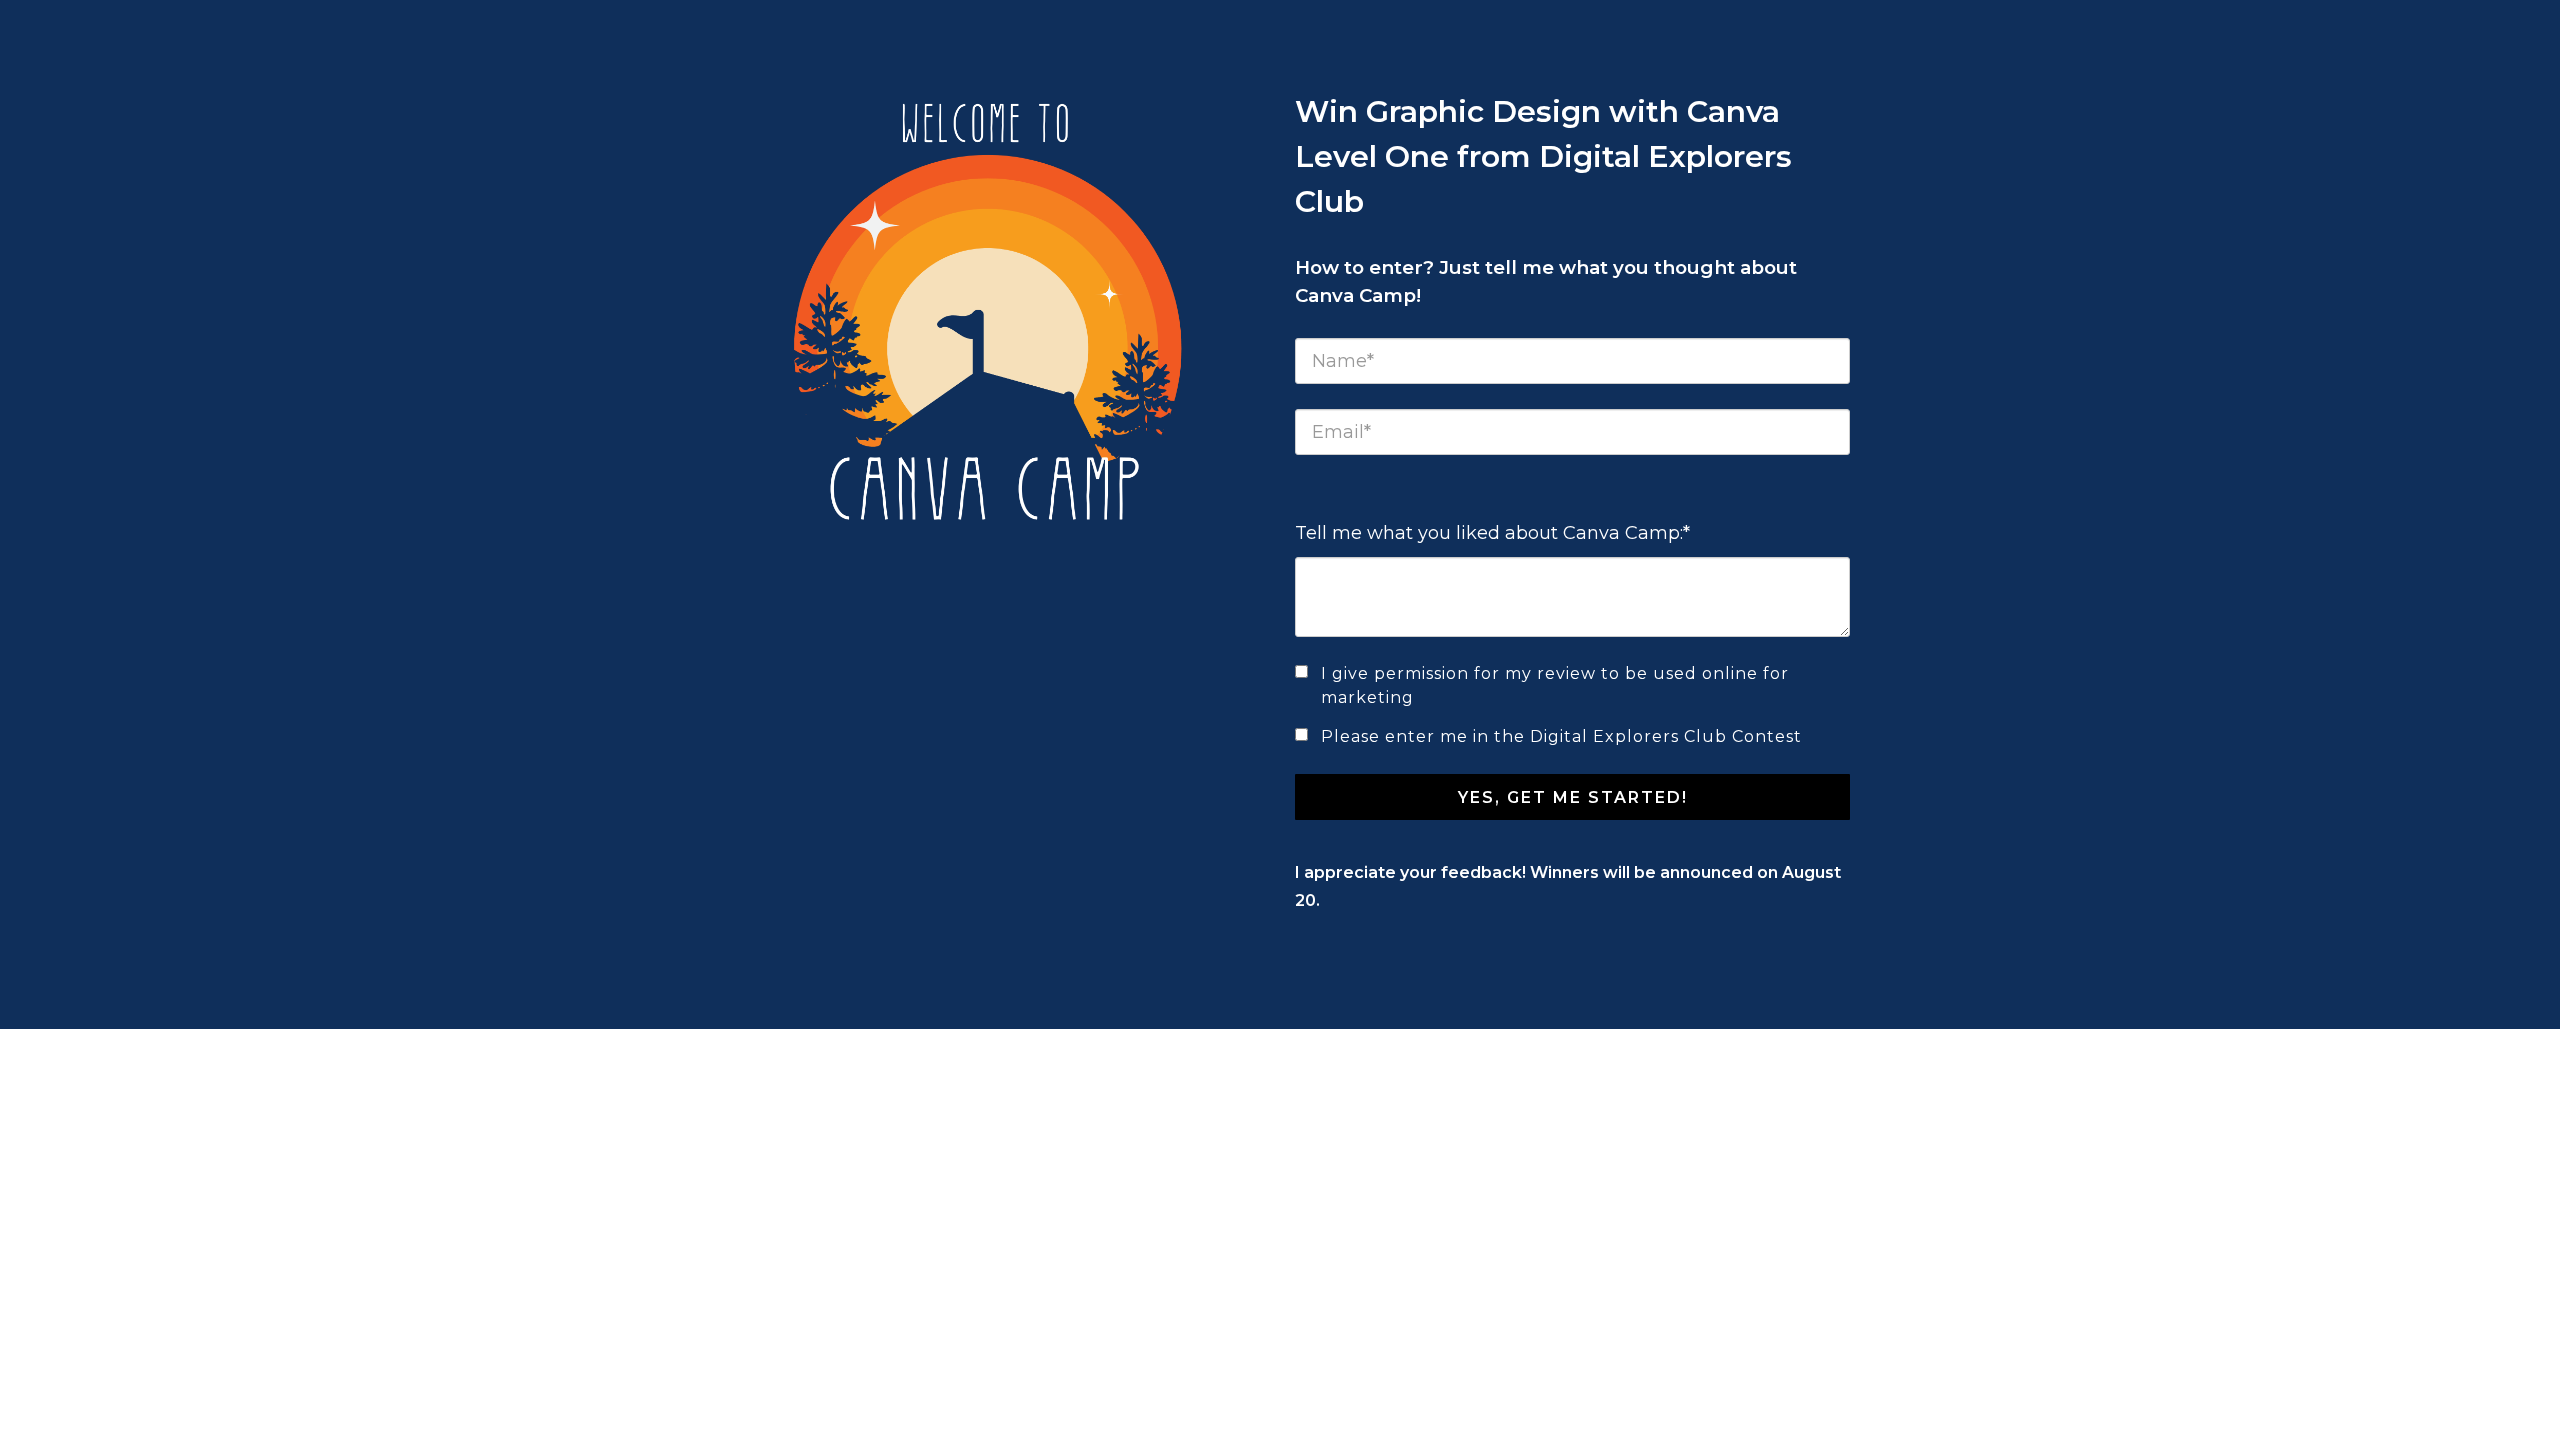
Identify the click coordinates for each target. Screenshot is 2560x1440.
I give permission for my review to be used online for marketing (1555, 685)
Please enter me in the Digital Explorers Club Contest (1561, 736)
